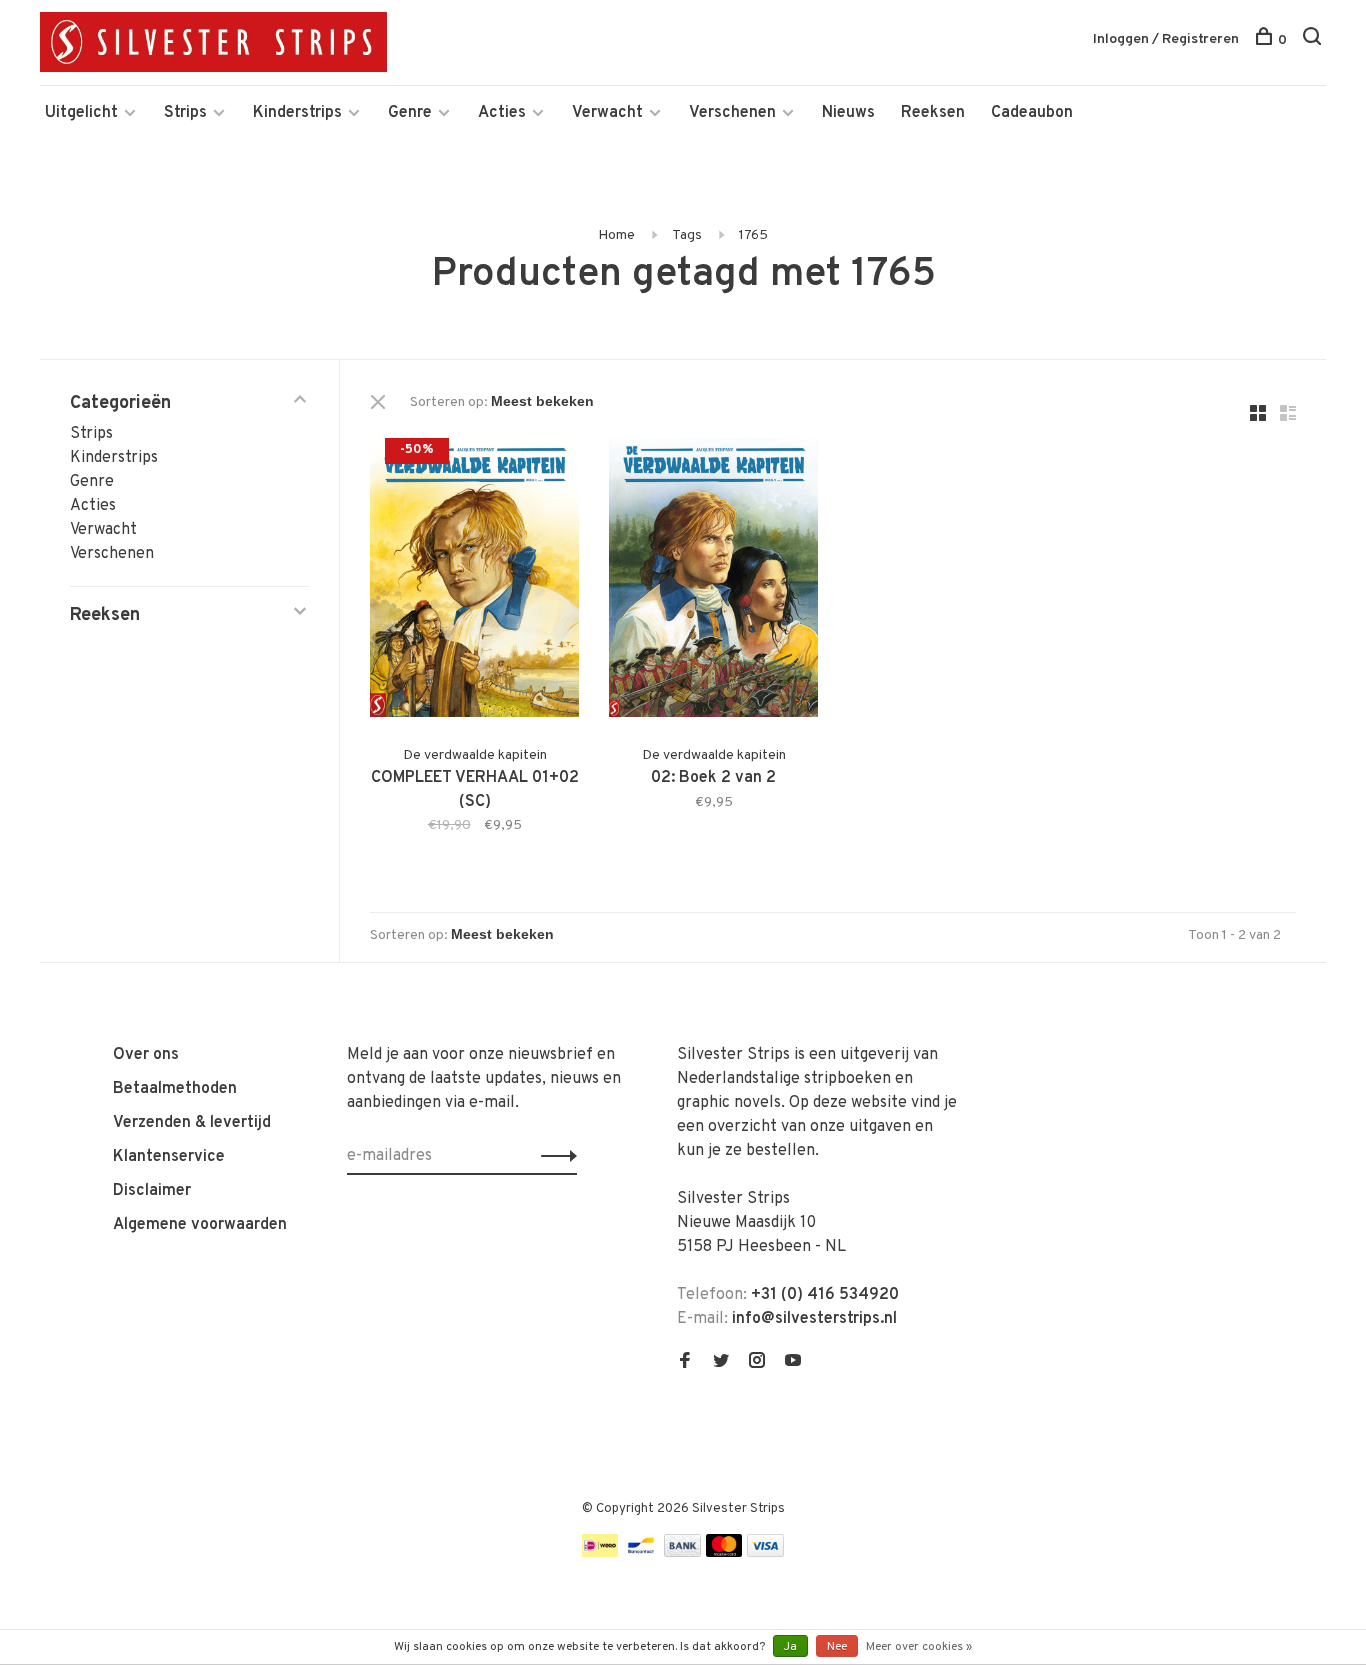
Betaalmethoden (175, 1089)
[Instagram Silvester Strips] (757, 1363)
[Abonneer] (553, 1156)
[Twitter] (721, 1363)
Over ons (146, 1055)
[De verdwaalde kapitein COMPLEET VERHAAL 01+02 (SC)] (474, 581)
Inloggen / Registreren (1166, 39)
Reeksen (933, 113)
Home (616, 235)
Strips (185, 113)
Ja (790, 1647)
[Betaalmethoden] (600, 1553)
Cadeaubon (1032, 113)
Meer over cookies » (919, 1647)
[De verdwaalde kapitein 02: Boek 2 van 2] (713, 581)
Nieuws (848, 113)
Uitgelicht (81, 113)
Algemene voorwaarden (200, 1225)
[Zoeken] (1314, 40)
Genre (410, 113)
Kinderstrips (297, 113)
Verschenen (732, 113)
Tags (687, 235)
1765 (753, 235)
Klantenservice (169, 1157)
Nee (837, 1647)
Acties (502, 113)
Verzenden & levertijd (192, 1123)
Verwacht (607, 113)
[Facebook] (685, 1363)
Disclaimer (152, 1191)
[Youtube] (793, 1363)
